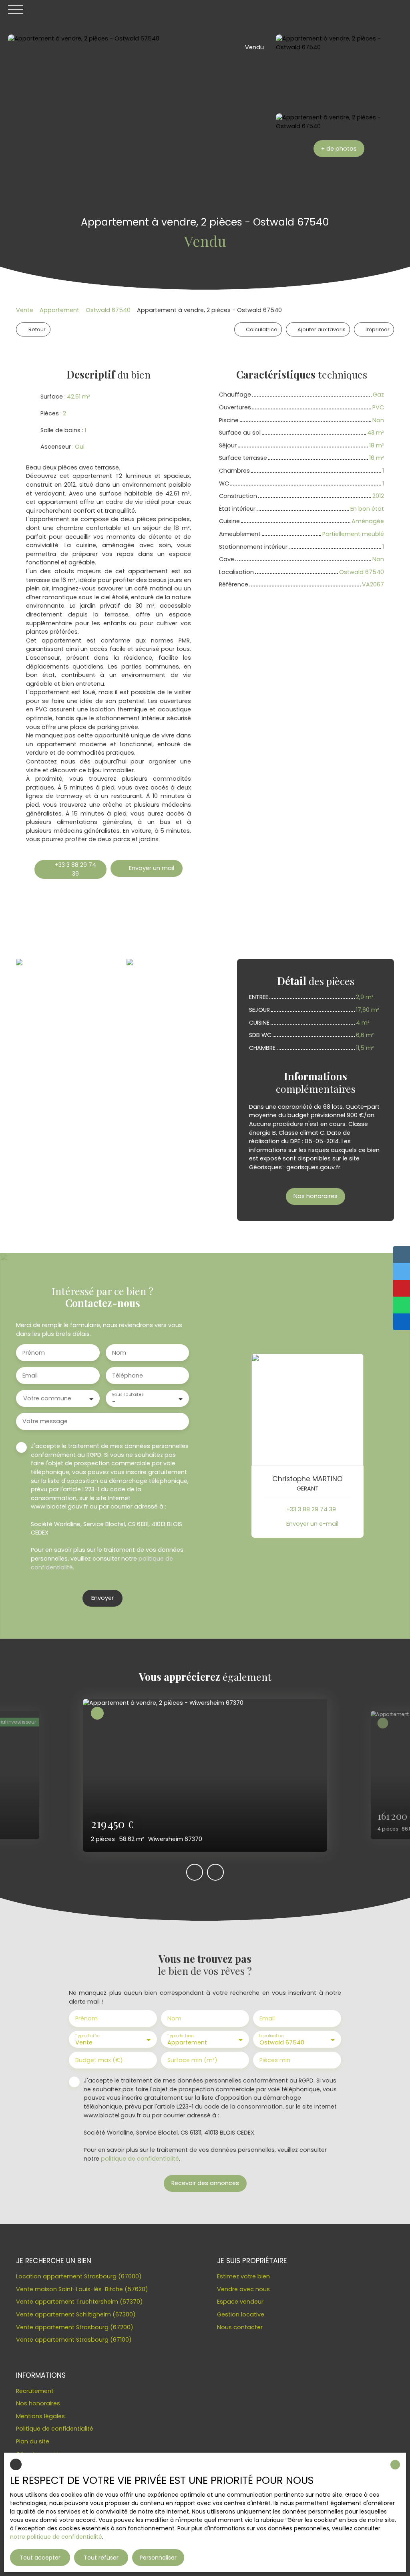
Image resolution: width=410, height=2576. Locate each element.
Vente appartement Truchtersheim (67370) (79, 2302)
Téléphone (128, 1376)
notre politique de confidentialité (56, 2537)
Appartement (59, 310)
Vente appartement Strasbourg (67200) (75, 2327)
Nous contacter (240, 2327)
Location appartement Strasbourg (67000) (79, 2276)
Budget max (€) (99, 2060)
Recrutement (35, 2391)
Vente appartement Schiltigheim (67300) (76, 2314)
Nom (119, 1353)
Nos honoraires (38, 2403)
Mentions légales (40, 2416)
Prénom (34, 1353)
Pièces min (275, 2060)
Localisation (271, 2036)
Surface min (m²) (192, 2060)
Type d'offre (87, 2036)
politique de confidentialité (140, 2159)
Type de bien (180, 2036)
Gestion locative (241, 2314)
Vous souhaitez (127, 1395)
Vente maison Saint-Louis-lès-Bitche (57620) (82, 2289)
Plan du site (33, 2441)
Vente (25, 310)
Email (30, 1376)
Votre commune (47, 1398)
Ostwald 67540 (108, 310)
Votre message (45, 1421)
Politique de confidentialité (55, 2429)
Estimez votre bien (243, 2276)
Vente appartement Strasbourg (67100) (74, 2340)
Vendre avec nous (243, 2289)
